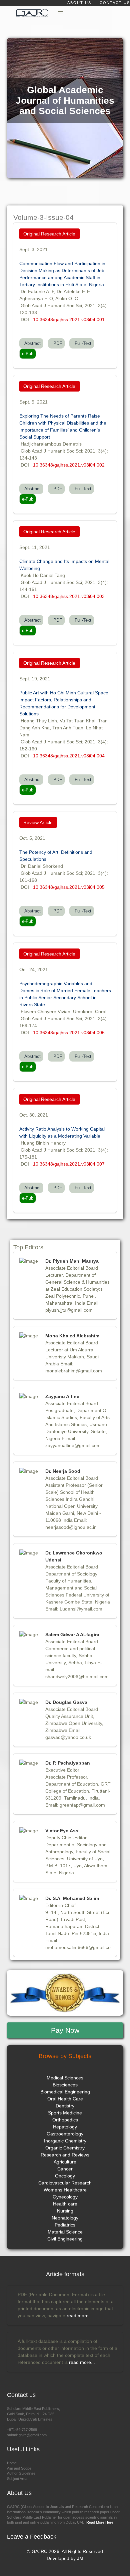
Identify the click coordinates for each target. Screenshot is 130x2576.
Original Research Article (49, 234)
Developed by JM (65, 2558)
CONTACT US (115, 3)
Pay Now (65, 2030)
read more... (80, 2316)
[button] (61, 13)
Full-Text (82, 343)
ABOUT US (80, 3)
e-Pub (28, 354)
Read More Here (99, 2522)
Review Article (38, 822)
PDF (56, 343)
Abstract (31, 343)
